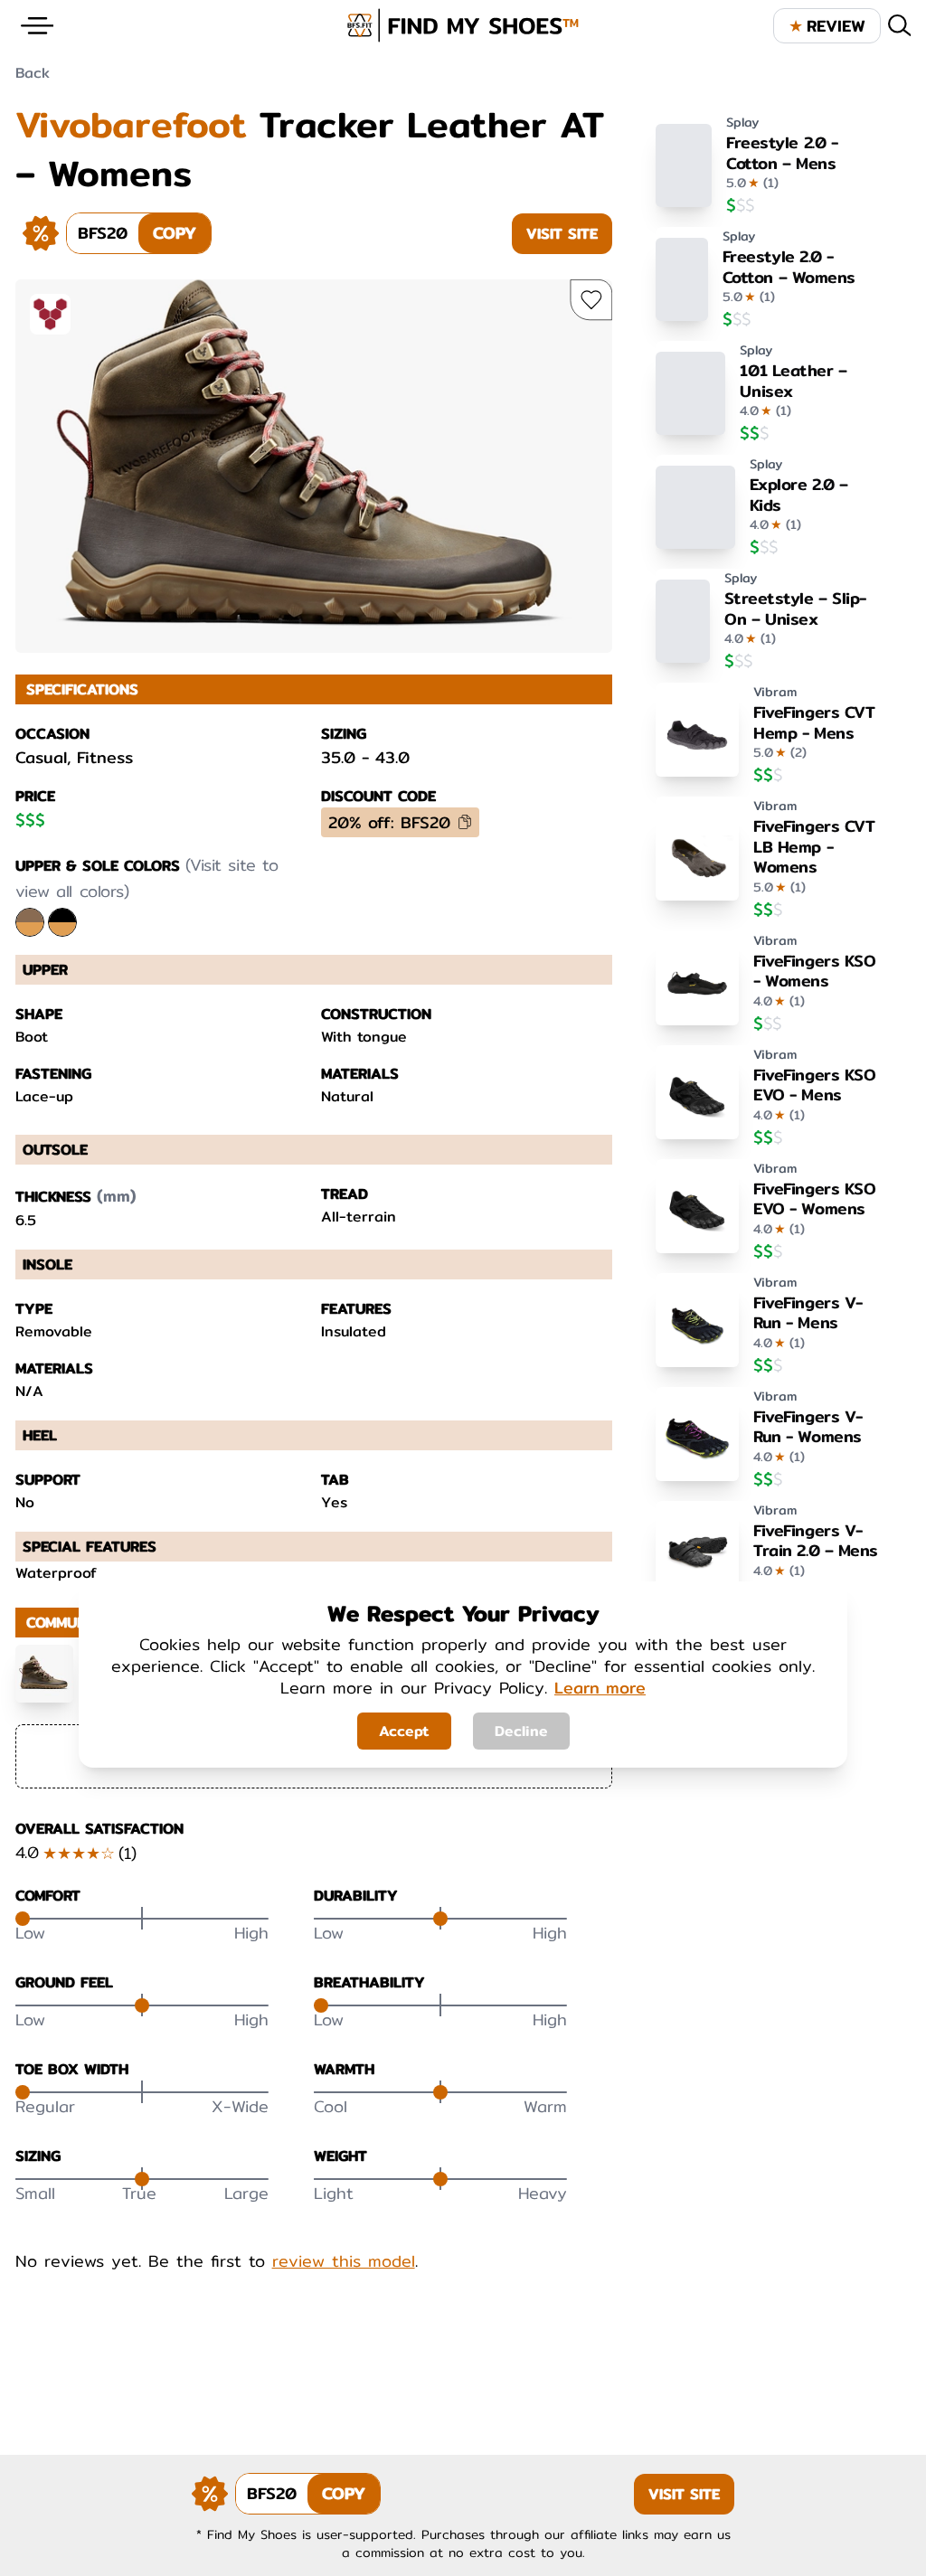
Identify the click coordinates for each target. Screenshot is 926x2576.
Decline (521, 1731)
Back (33, 73)
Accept (404, 1731)
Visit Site (562, 234)
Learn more (600, 1688)
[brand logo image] (463, 25)
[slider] (23, 1919)
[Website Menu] (38, 26)
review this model (344, 2261)
